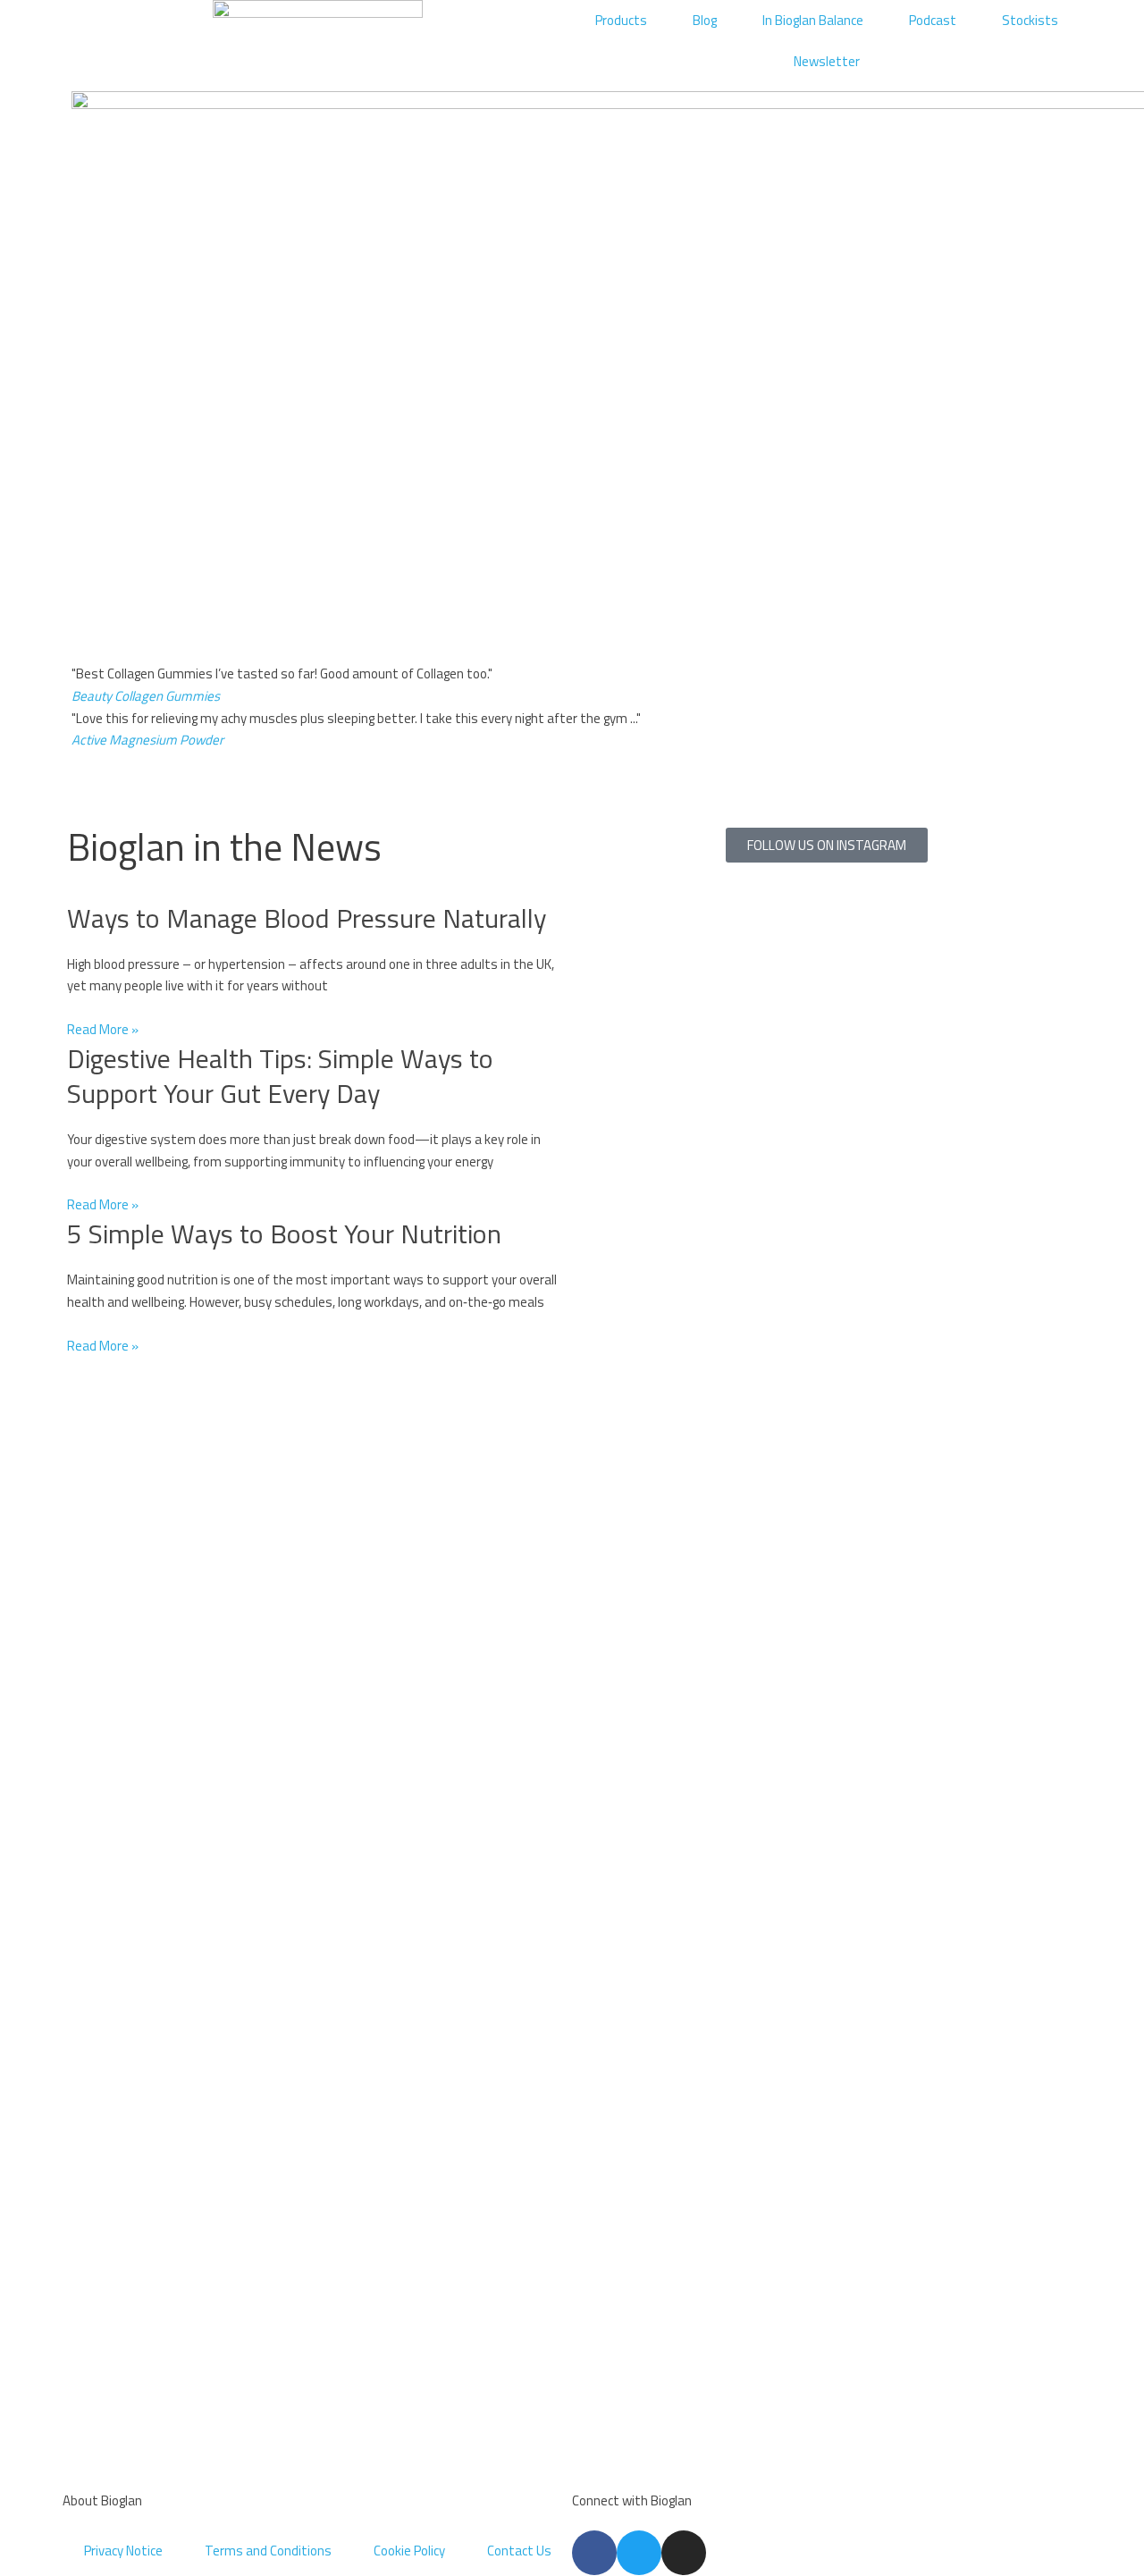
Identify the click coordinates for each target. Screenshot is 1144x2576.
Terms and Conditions (268, 2551)
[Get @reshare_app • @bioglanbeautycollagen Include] (660, 2258)
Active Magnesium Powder (147, 740)
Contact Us (519, 2551)
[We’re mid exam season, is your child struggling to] (993, 1064)
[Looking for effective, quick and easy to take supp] (827, 1672)
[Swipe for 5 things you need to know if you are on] (827, 2280)
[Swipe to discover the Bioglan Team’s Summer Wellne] (660, 1318)
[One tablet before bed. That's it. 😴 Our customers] (660, 1075)
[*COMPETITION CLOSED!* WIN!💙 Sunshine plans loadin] (660, 1860)
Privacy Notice (123, 2551)
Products (621, 20)
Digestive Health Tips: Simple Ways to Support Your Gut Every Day (280, 1076)
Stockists (1030, 20)
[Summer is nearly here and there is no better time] (993, 1705)
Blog (705, 20)
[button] (572, 763)
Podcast (933, 20)
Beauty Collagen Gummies (146, 696)
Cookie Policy (409, 2551)
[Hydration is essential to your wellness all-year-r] (827, 1351)
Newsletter (827, 61)
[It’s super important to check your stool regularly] (993, 1385)
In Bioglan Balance (813, 20)
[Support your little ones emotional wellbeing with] (993, 2324)
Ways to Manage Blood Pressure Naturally (307, 918)
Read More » (103, 1029)
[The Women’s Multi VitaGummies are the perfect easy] (827, 1064)
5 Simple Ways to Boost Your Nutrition (284, 1233)
